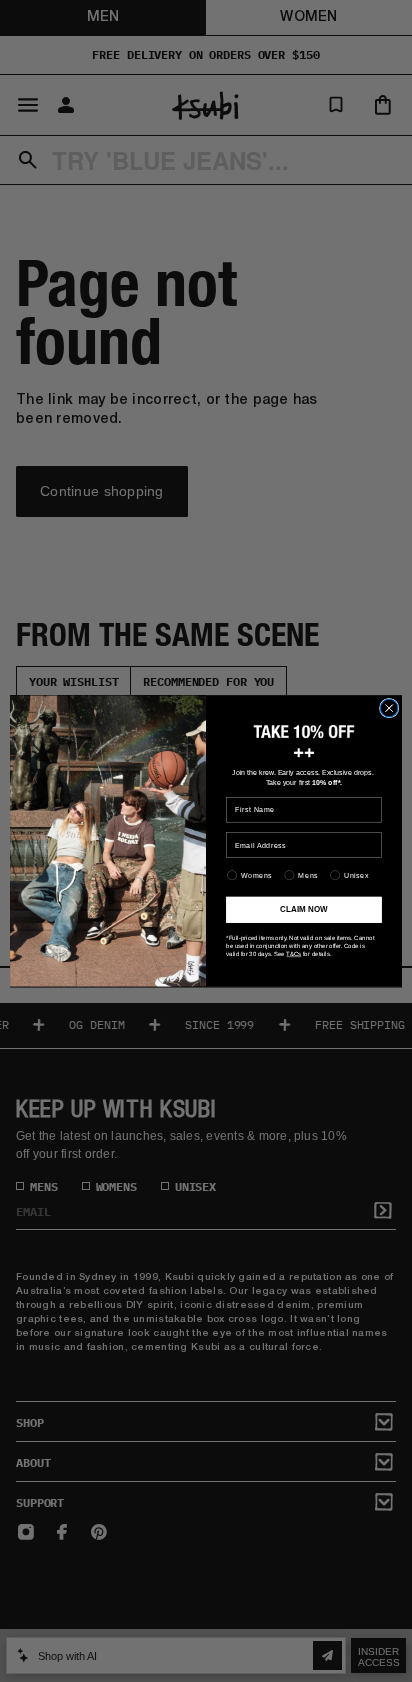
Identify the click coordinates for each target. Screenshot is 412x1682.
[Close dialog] (389, 708)
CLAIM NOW (303, 909)
